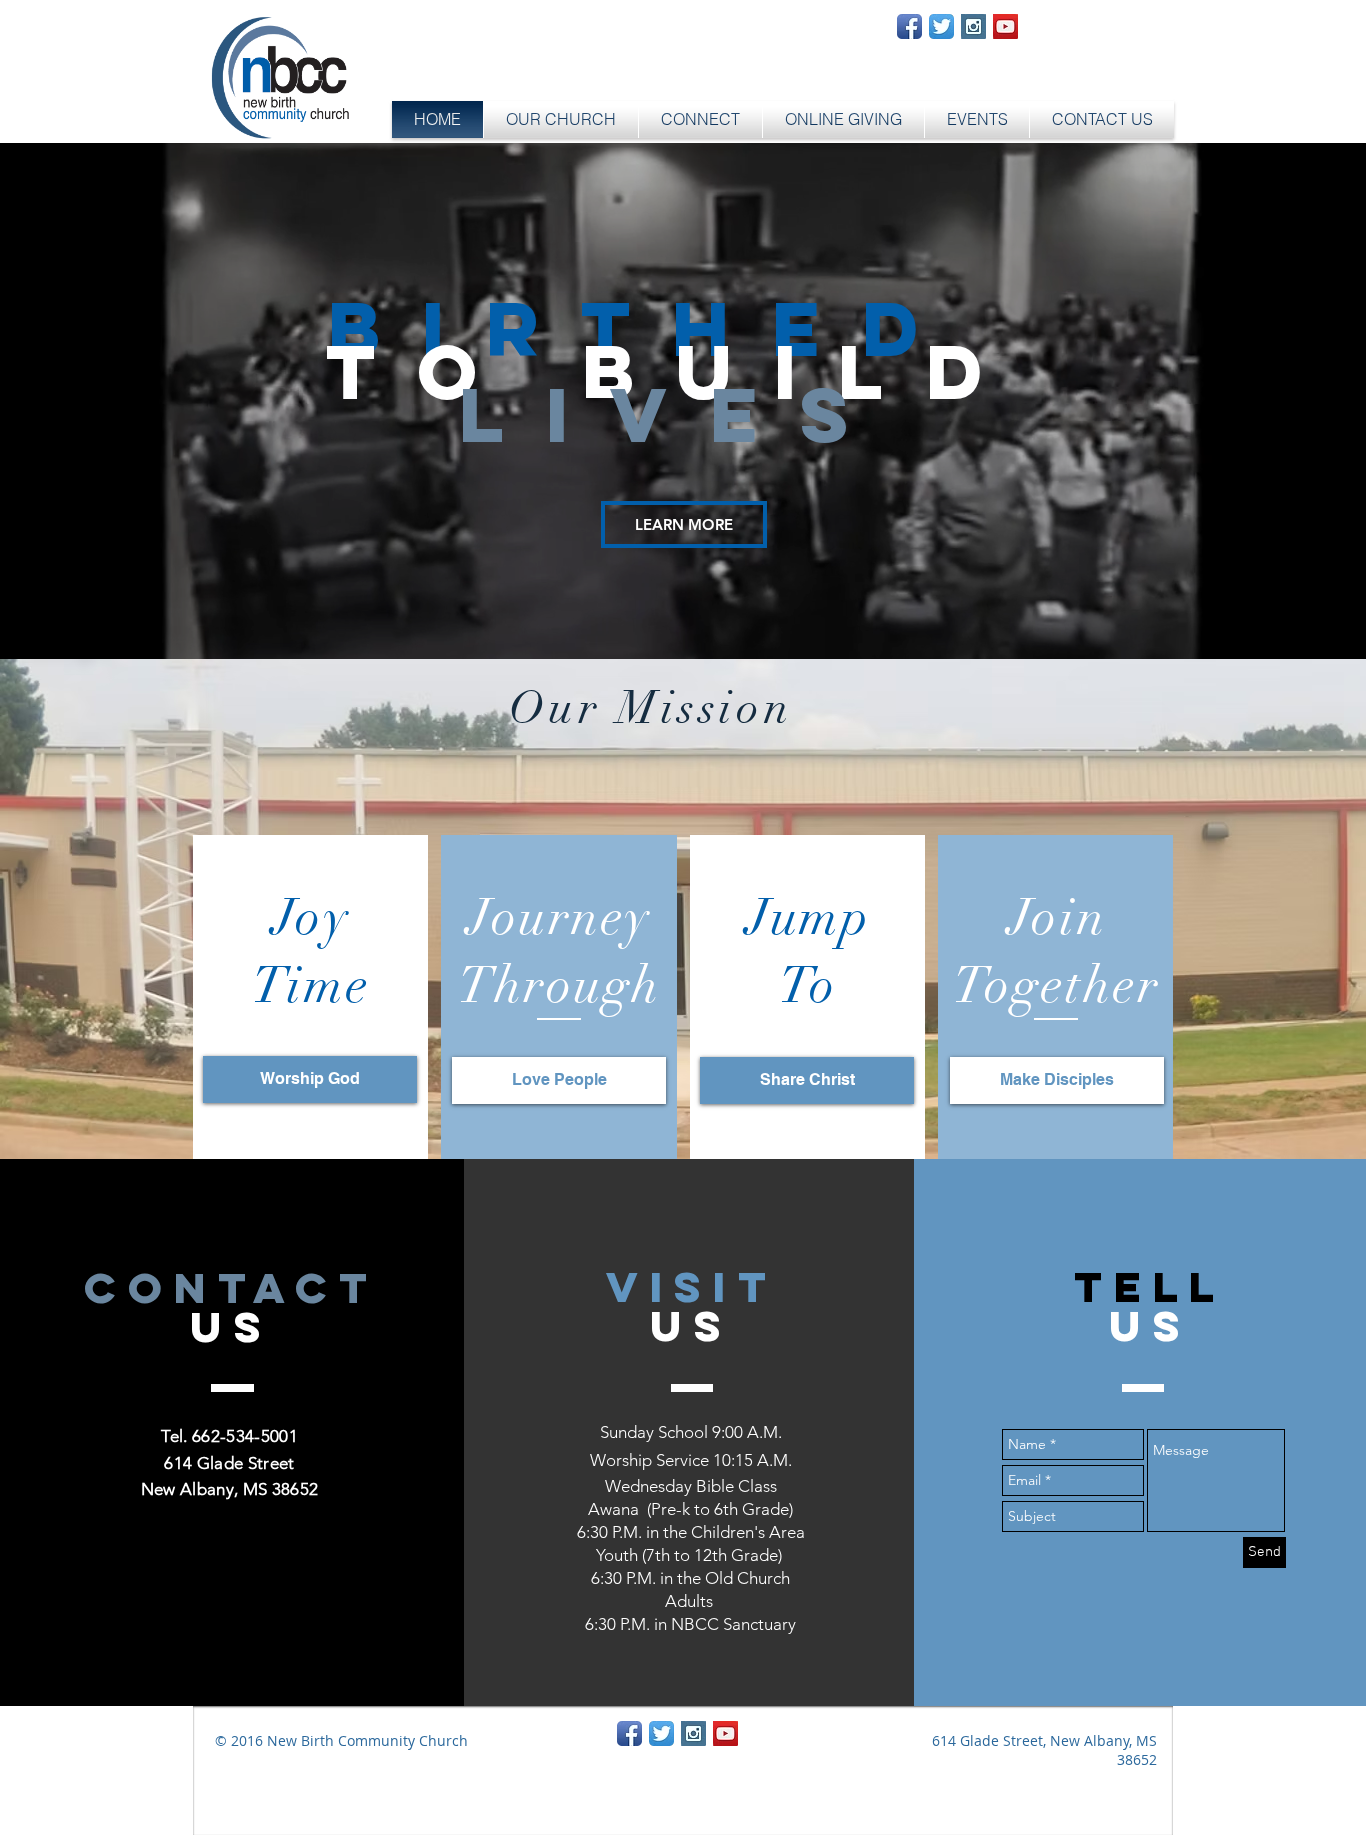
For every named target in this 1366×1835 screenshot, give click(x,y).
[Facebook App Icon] (909, 26)
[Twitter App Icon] (941, 26)
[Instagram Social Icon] (973, 26)
